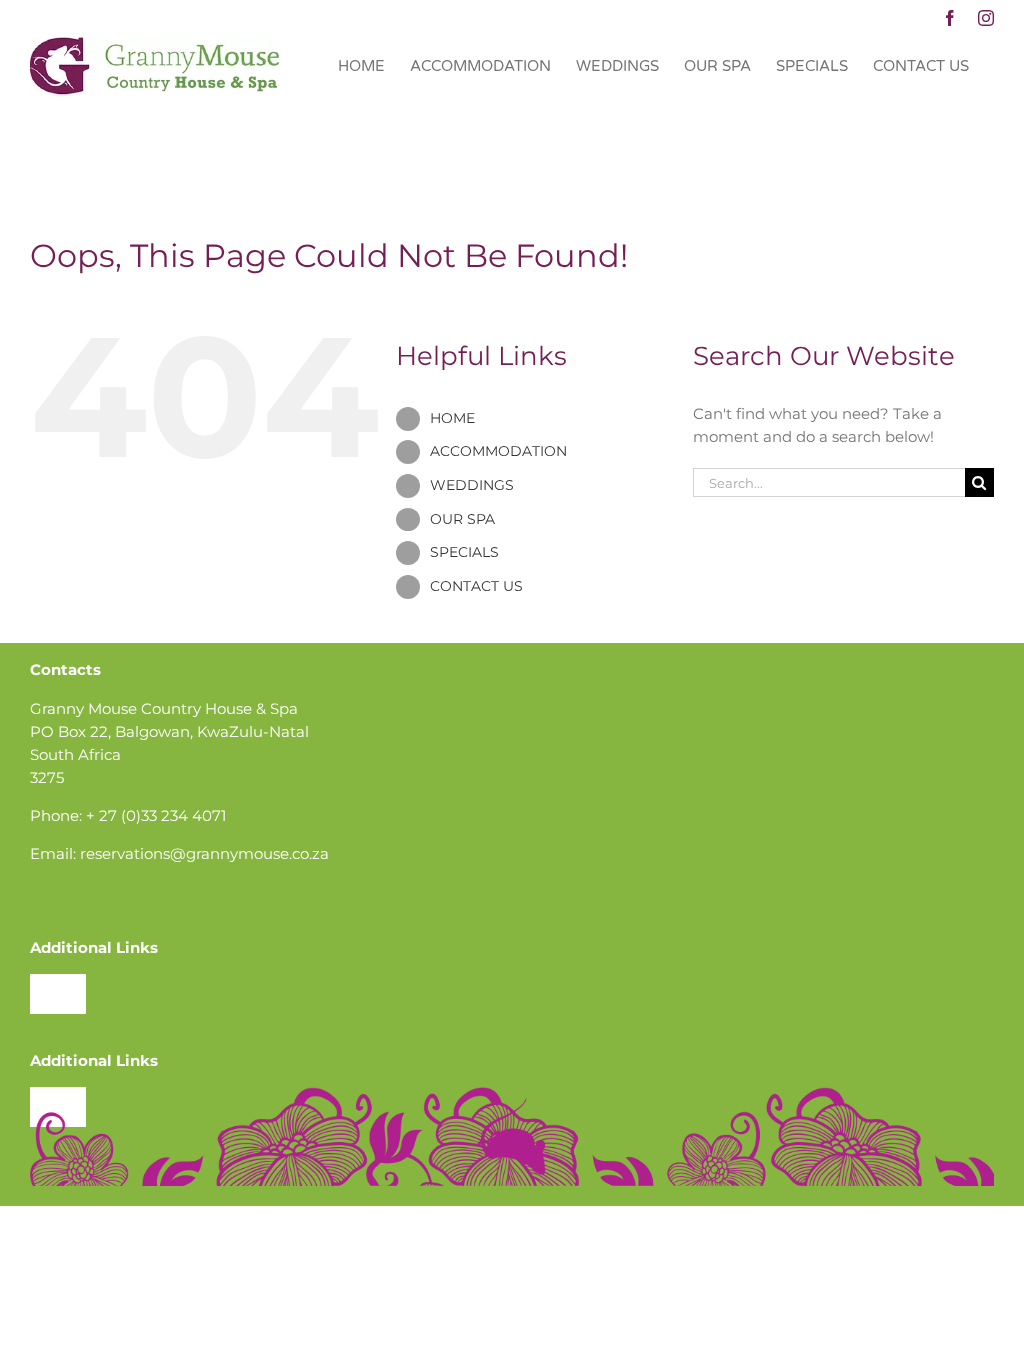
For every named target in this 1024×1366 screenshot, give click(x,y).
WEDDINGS (472, 485)
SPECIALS (464, 552)
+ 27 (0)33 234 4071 (156, 815)
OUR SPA (462, 519)
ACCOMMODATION (498, 451)
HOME (452, 418)
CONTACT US (476, 586)
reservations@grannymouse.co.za (204, 853)
